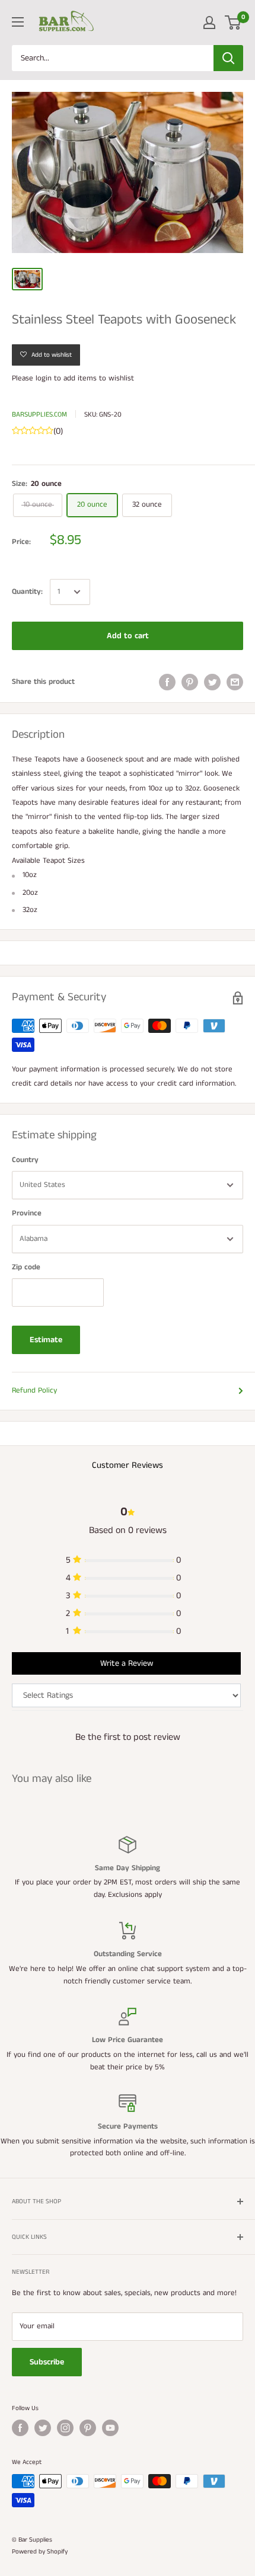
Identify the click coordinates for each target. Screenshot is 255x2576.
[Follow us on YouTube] (110, 2428)
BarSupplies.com (39, 415)
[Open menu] (18, 22)
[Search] (228, 58)
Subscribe (47, 2362)
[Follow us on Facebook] (20, 2428)
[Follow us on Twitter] (43, 2428)
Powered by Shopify (40, 2552)
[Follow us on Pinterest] (88, 2428)
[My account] (209, 23)
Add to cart (128, 636)
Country (25, 1160)
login (44, 378)
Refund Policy (34, 1391)
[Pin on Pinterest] (190, 682)
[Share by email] (235, 682)
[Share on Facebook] (167, 682)
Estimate (46, 1340)
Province (27, 1213)
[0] (233, 23)
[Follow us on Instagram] (65, 2428)
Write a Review (127, 1663)
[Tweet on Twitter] (212, 682)
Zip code (26, 1267)
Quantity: (27, 592)
